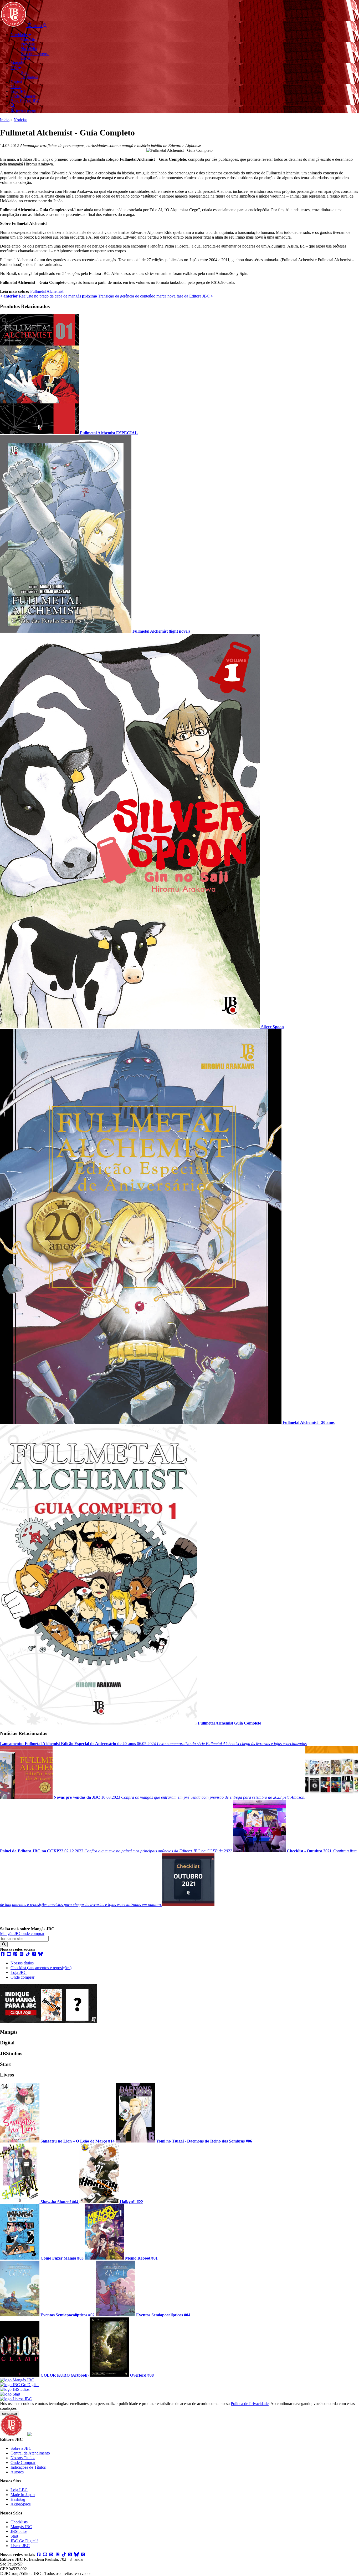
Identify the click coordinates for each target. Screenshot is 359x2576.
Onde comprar (22, 1977)
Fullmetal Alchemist (47, 291)
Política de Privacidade (250, 2404)
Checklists (19, 2522)
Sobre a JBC (21, 2448)
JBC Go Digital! (24, 2541)
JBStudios (19, 2531)
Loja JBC (19, 1972)
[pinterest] (15, 1954)
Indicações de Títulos (28, 2467)
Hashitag (18, 2499)
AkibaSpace (21, 2504)
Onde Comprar (23, 2462)
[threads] (34, 1954)
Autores (17, 2472)
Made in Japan (23, 2495)
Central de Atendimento (30, 2453)
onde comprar (33, 1934)
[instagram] (22, 1954)
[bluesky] (40, 1954)
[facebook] (3, 1954)
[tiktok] (28, 1954)
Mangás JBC (11, 1934)
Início (5, 120)
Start (14, 2536)
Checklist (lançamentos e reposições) (41, 1968)
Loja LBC (19, 2490)
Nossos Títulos (23, 2458)
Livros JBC (20, 2546)
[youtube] (9, 1954)
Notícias (20, 120)
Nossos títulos (22, 1963)
